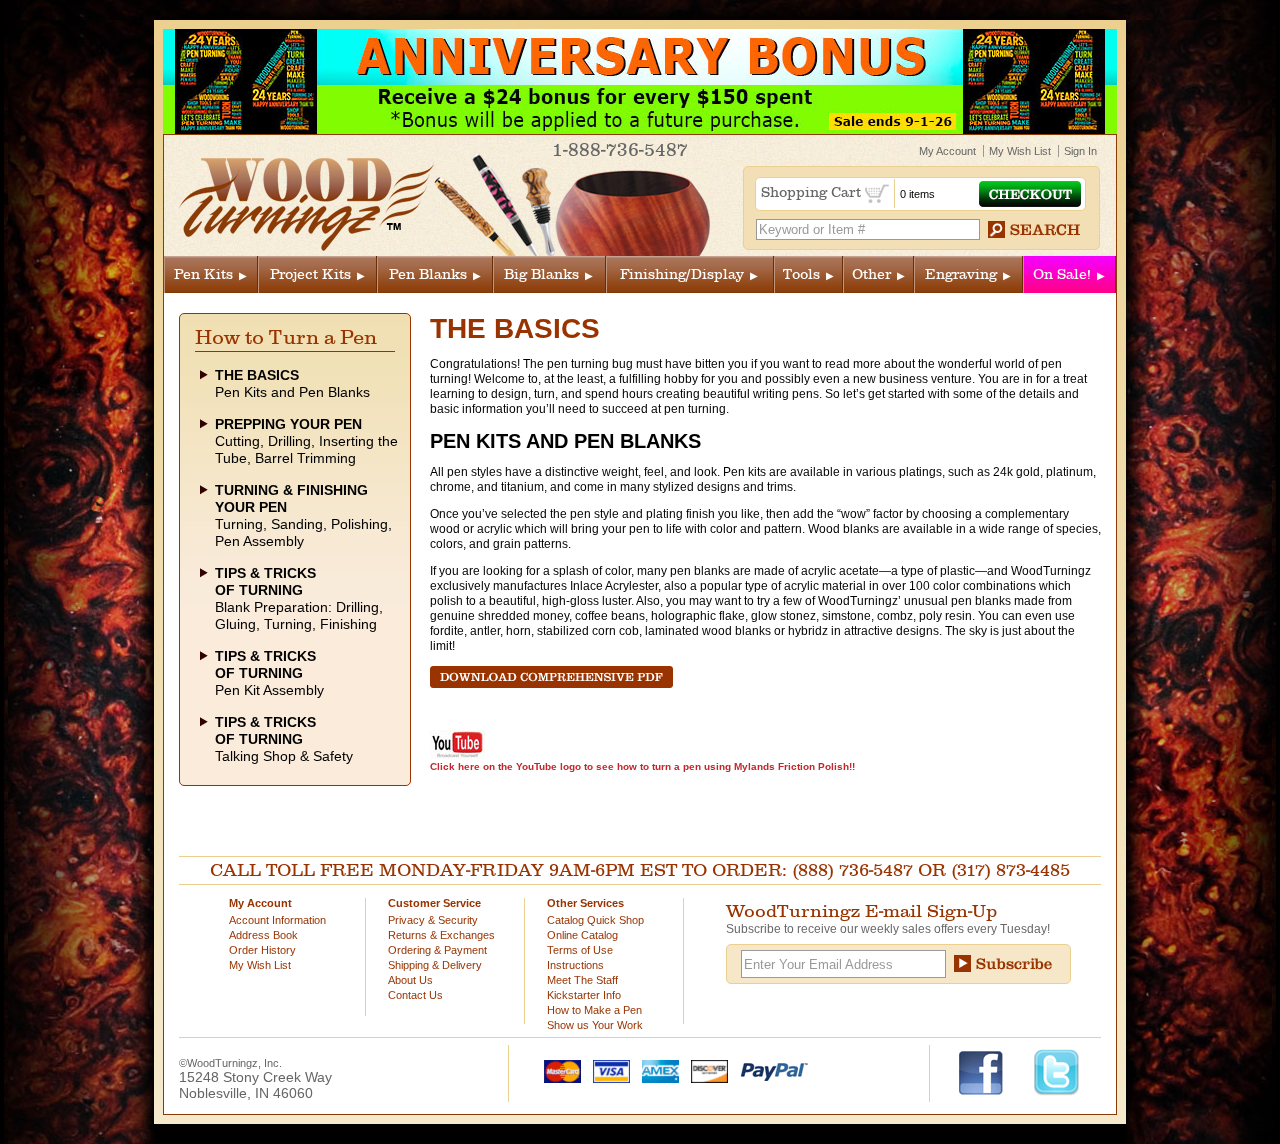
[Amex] (656, 1070)
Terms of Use (580, 950)
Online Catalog (582, 935)
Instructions (575, 965)
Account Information (277, 920)
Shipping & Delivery (435, 965)
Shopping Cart (813, 192)
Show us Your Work (595, 1025)
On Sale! (1062, 274)
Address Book (263, 935)
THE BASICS (257, 375)
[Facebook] (990, 1071)
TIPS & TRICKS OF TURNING (265, 581)
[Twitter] (1056, 1071)
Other (871, 274)
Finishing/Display (682, 274)
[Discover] (705, 1070)
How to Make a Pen (594, 1010)
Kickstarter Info (584, 995)
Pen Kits (203, 274)
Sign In (1080, 151)
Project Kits (310, 274)
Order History (262, 950)
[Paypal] (769, 1070)
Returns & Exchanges (441, 935)
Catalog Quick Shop (595, 920)
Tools (801, 274)
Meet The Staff (582, 980)
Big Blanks (541, 274)
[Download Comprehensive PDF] (551, 684)
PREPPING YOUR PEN (288, 424)
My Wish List (1020, 151)
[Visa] (607, 1070)
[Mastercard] (558, 1070)
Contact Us (415, 995)
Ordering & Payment (437, 950)
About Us (410, 980)
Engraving (961, 274)
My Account (947, 151)
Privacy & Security (433, 920)
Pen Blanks (428, 274)
